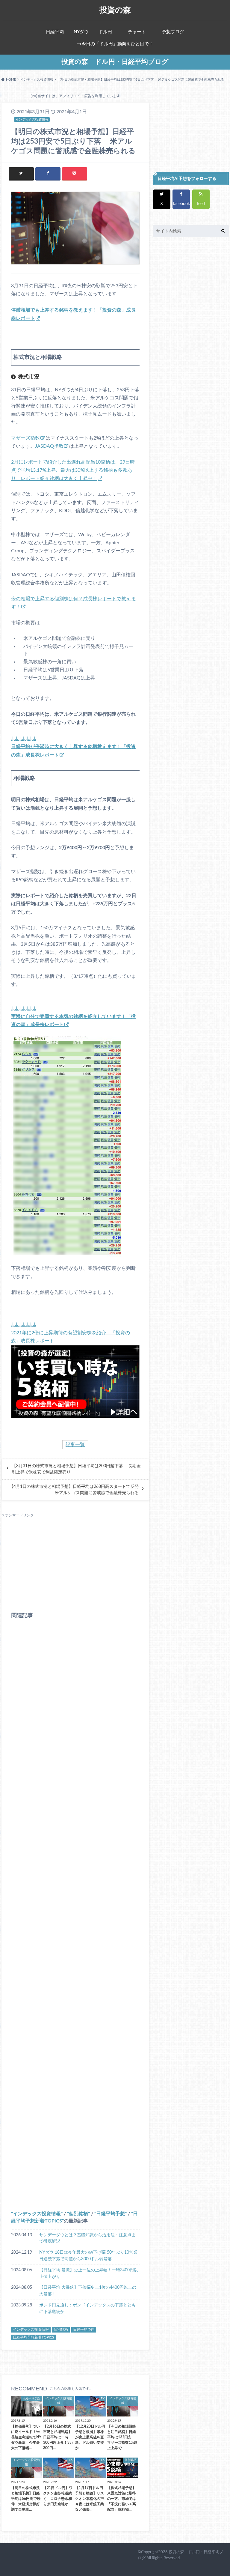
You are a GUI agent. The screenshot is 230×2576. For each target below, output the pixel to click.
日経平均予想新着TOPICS (34, 2337)
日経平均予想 (111, 2214)
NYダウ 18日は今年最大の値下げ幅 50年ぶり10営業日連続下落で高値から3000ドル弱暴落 (88, 2256)
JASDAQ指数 (49, 446)
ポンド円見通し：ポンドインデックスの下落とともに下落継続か (87, 2308)
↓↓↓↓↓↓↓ (73, 747)
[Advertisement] (75, 1560)
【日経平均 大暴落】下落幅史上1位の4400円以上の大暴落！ (88, 2291)
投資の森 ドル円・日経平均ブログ (115, 62)
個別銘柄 (78, 2214)
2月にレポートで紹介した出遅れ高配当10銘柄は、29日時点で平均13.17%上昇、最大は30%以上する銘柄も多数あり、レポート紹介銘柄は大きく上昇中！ (73, 470)
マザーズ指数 (25, 438)
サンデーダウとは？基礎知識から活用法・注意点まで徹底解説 (87, 2238)
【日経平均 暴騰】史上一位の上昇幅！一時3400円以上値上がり (89, 2273)
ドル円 (105, 32)
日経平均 (55, 32)
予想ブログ (173, 32)
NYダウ (81, 32)
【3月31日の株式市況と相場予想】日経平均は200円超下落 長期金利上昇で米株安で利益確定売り (76, 1469)
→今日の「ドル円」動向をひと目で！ (115, 44)
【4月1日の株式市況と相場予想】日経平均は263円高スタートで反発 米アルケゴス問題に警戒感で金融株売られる (74, 1490)
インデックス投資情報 (37, 2214)
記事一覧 (75, 1445)
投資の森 (115, 10)
